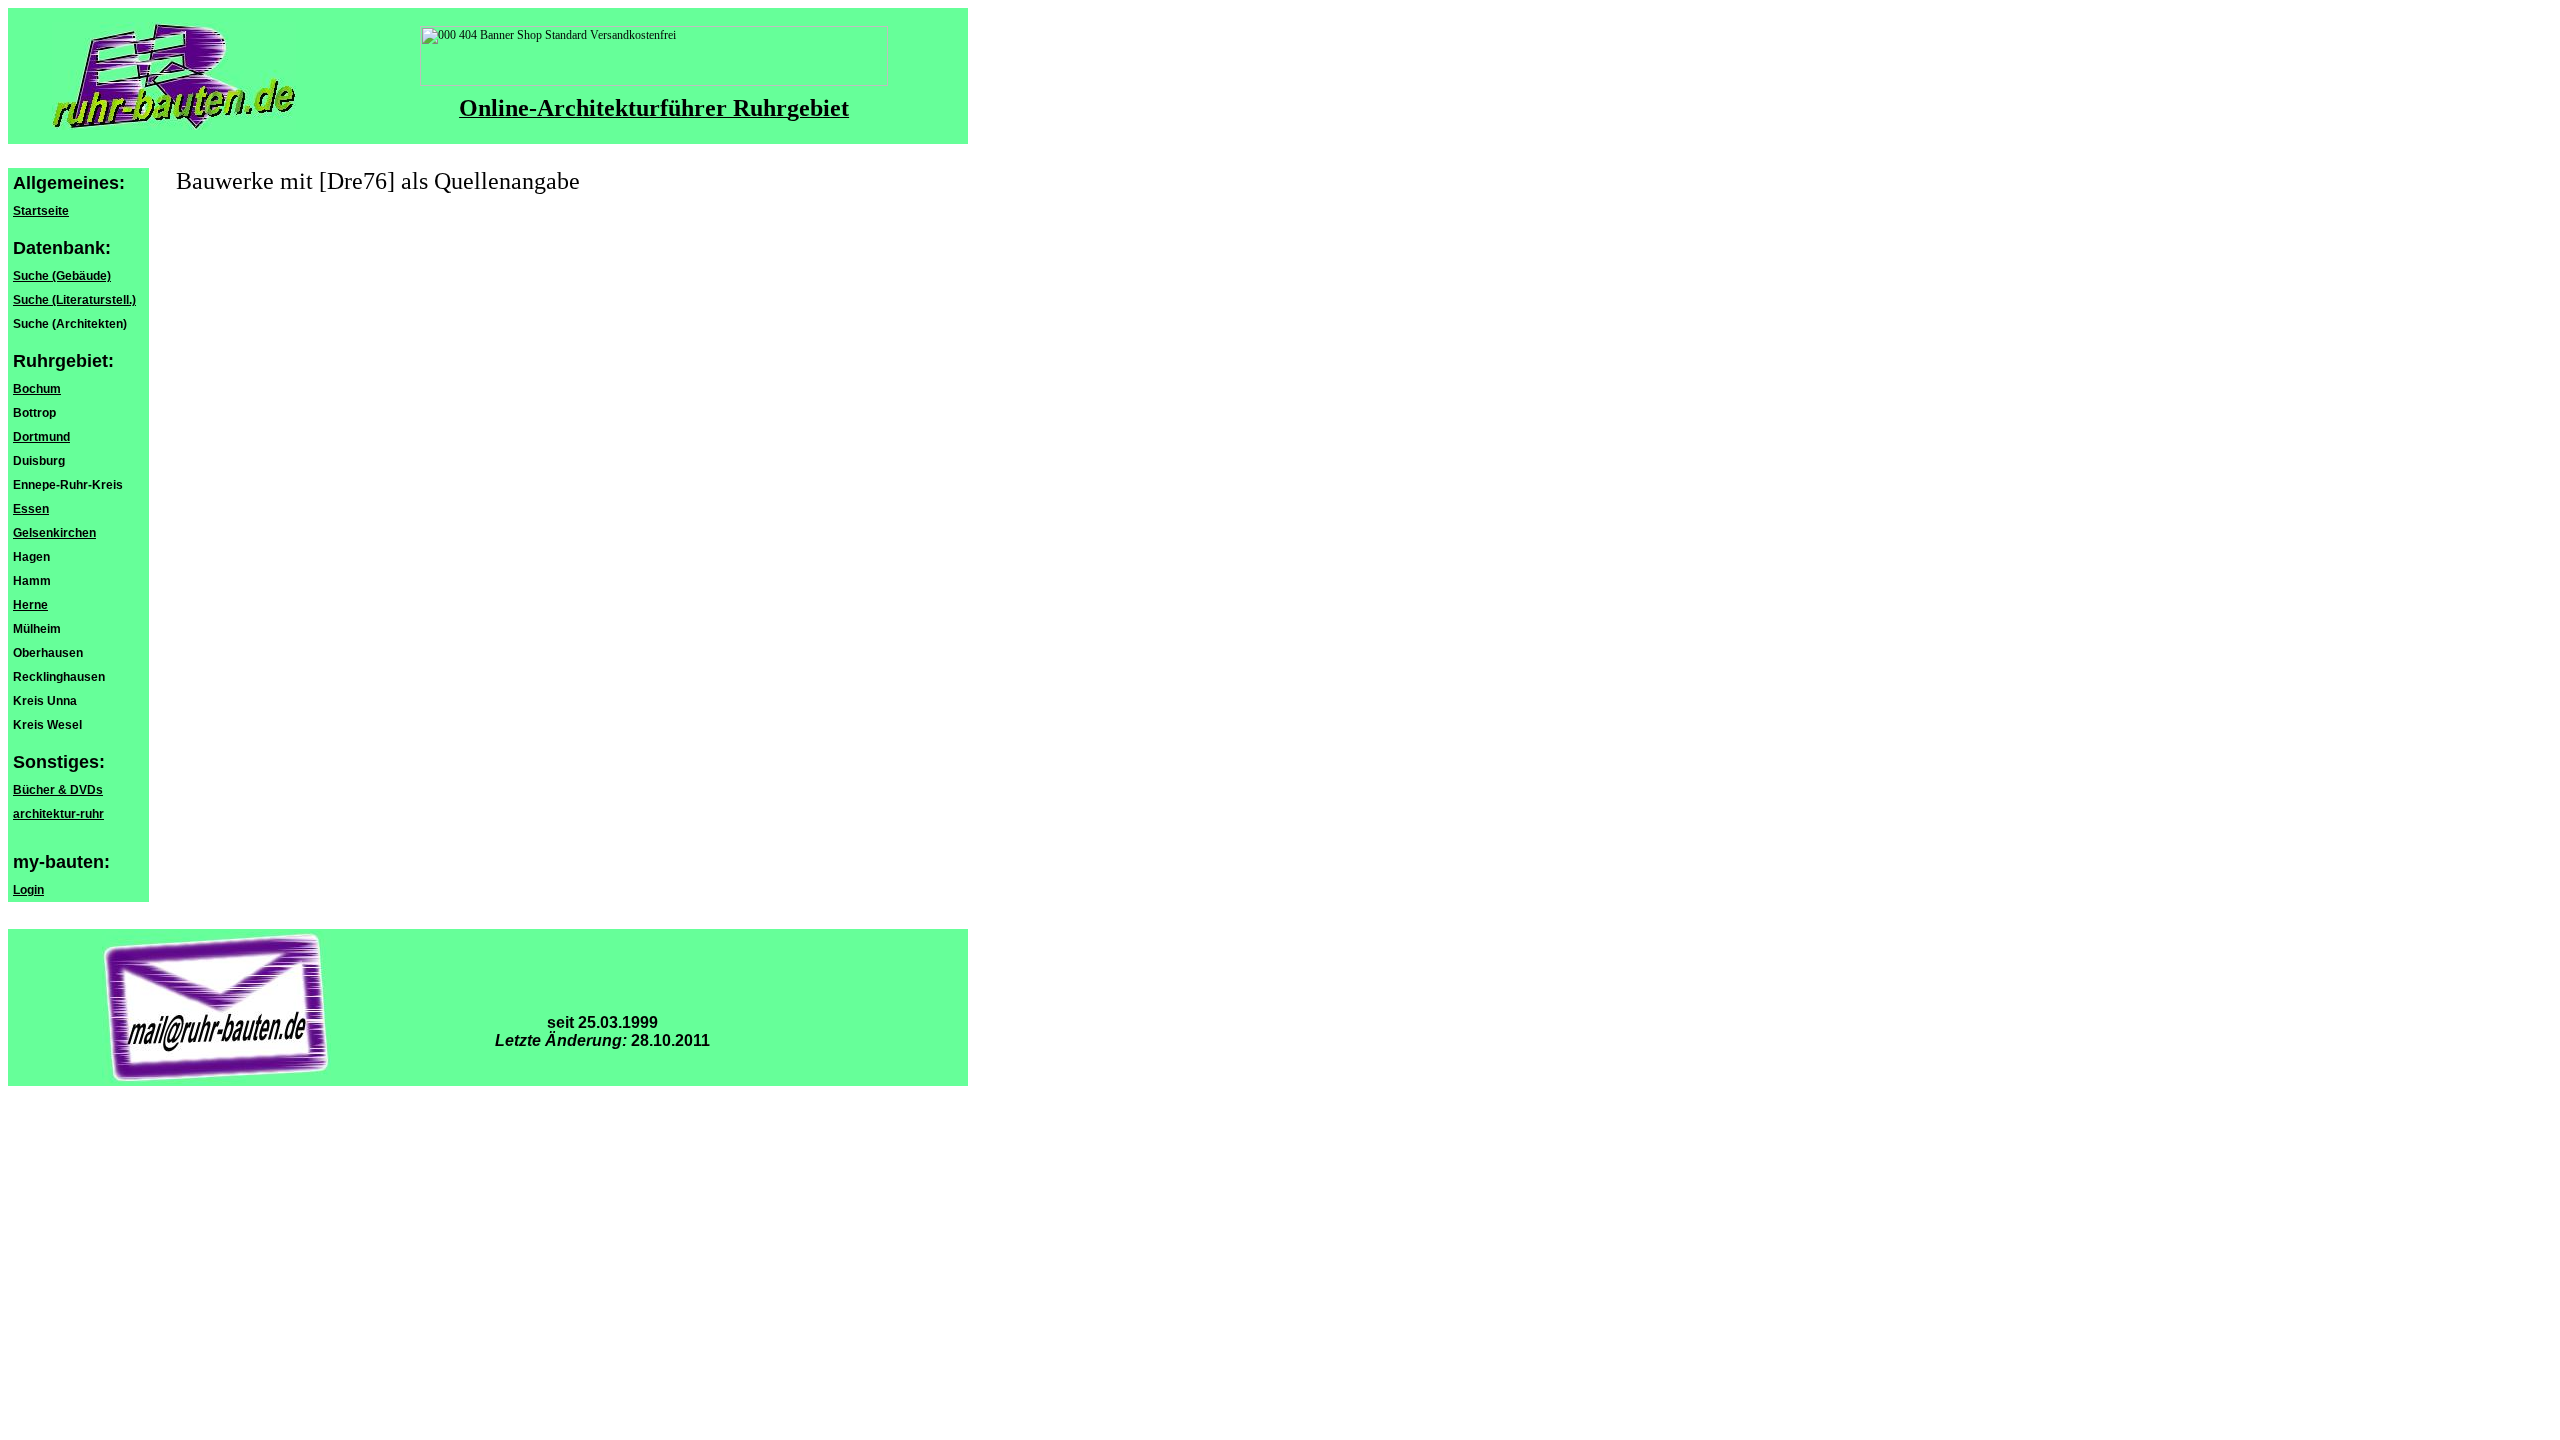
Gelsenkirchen (54, 533)
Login (28, 890)
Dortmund (41, 437)
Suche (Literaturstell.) (74, 300)
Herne (30, 605)
